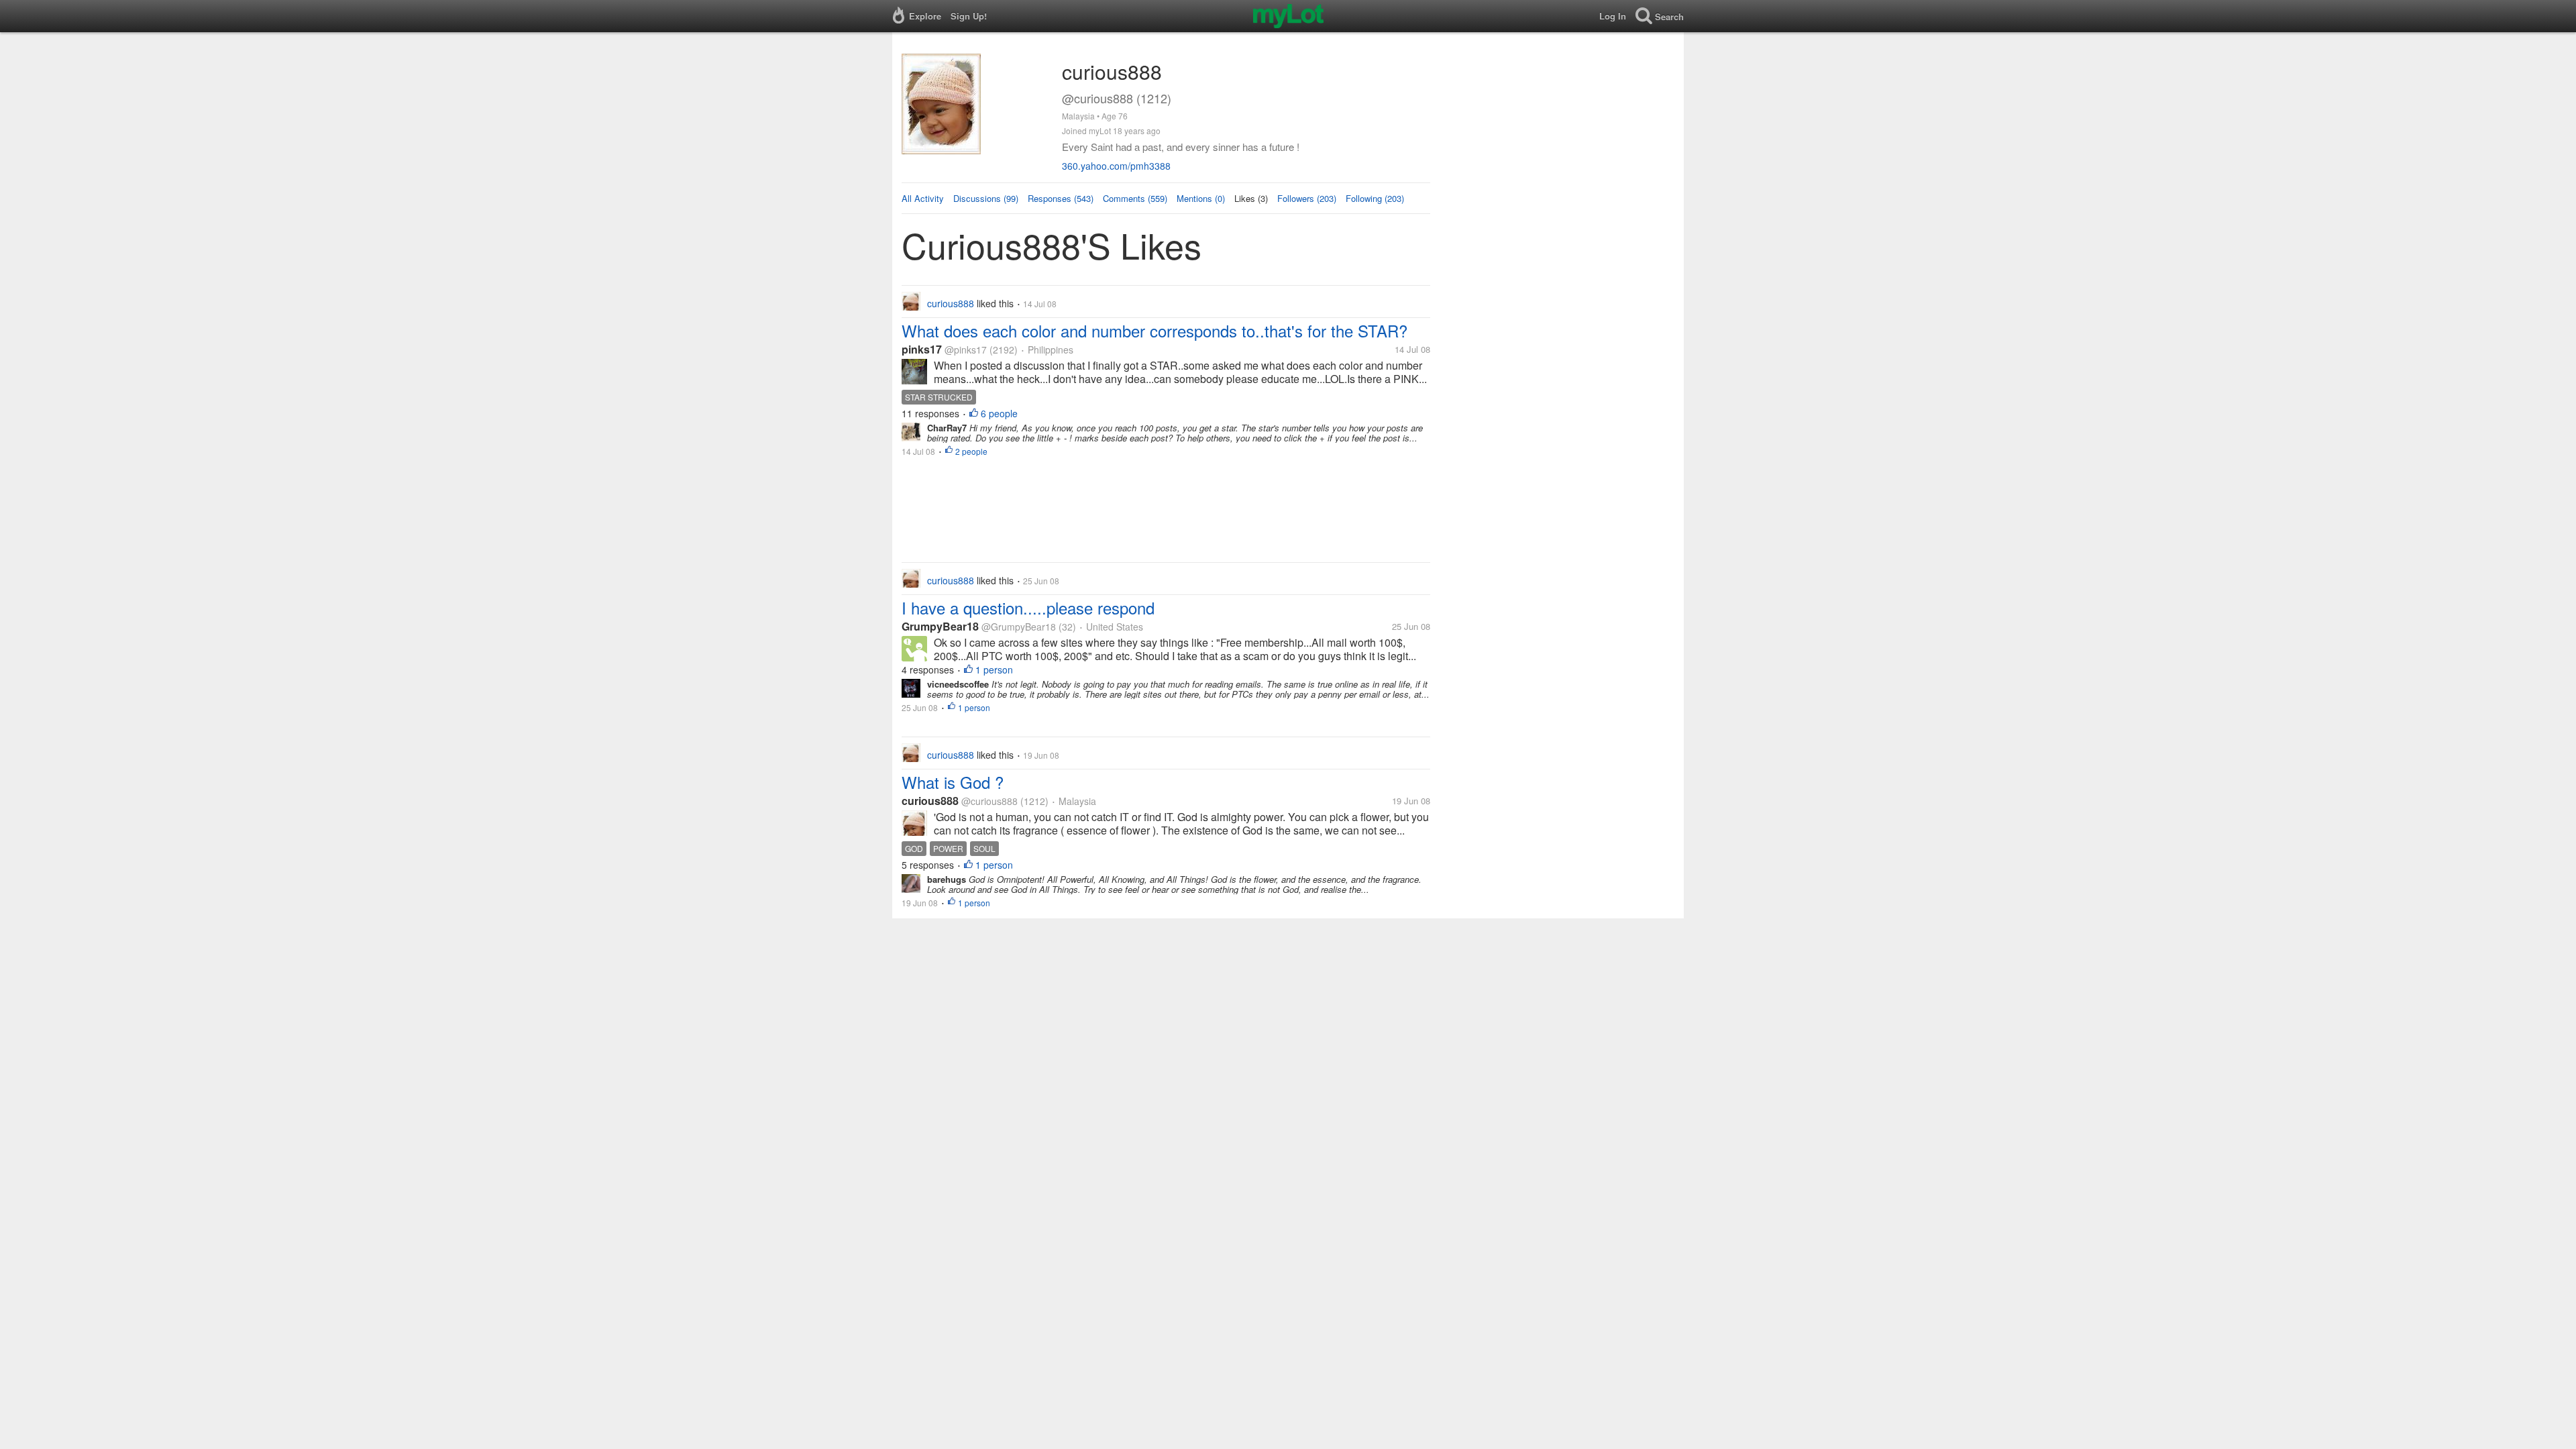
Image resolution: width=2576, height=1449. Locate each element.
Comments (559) (1135, 198)
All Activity (923, 198)
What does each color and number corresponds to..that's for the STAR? (1155, 330)
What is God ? (953, 782)
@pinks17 (966, 350)
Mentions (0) (1201, 198)
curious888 (930, 801)
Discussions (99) (986, 198)
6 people (999, 413)
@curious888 (989, 801)
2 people (971, 451)
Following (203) (1375, 198)
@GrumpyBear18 (1019, 627)
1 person (994, 669)
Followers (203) (1307, 198)
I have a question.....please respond (1028, 607)
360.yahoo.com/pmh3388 (1116, 166)
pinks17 (922, 349)
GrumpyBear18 (940, 626)
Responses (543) (1061, 198)
